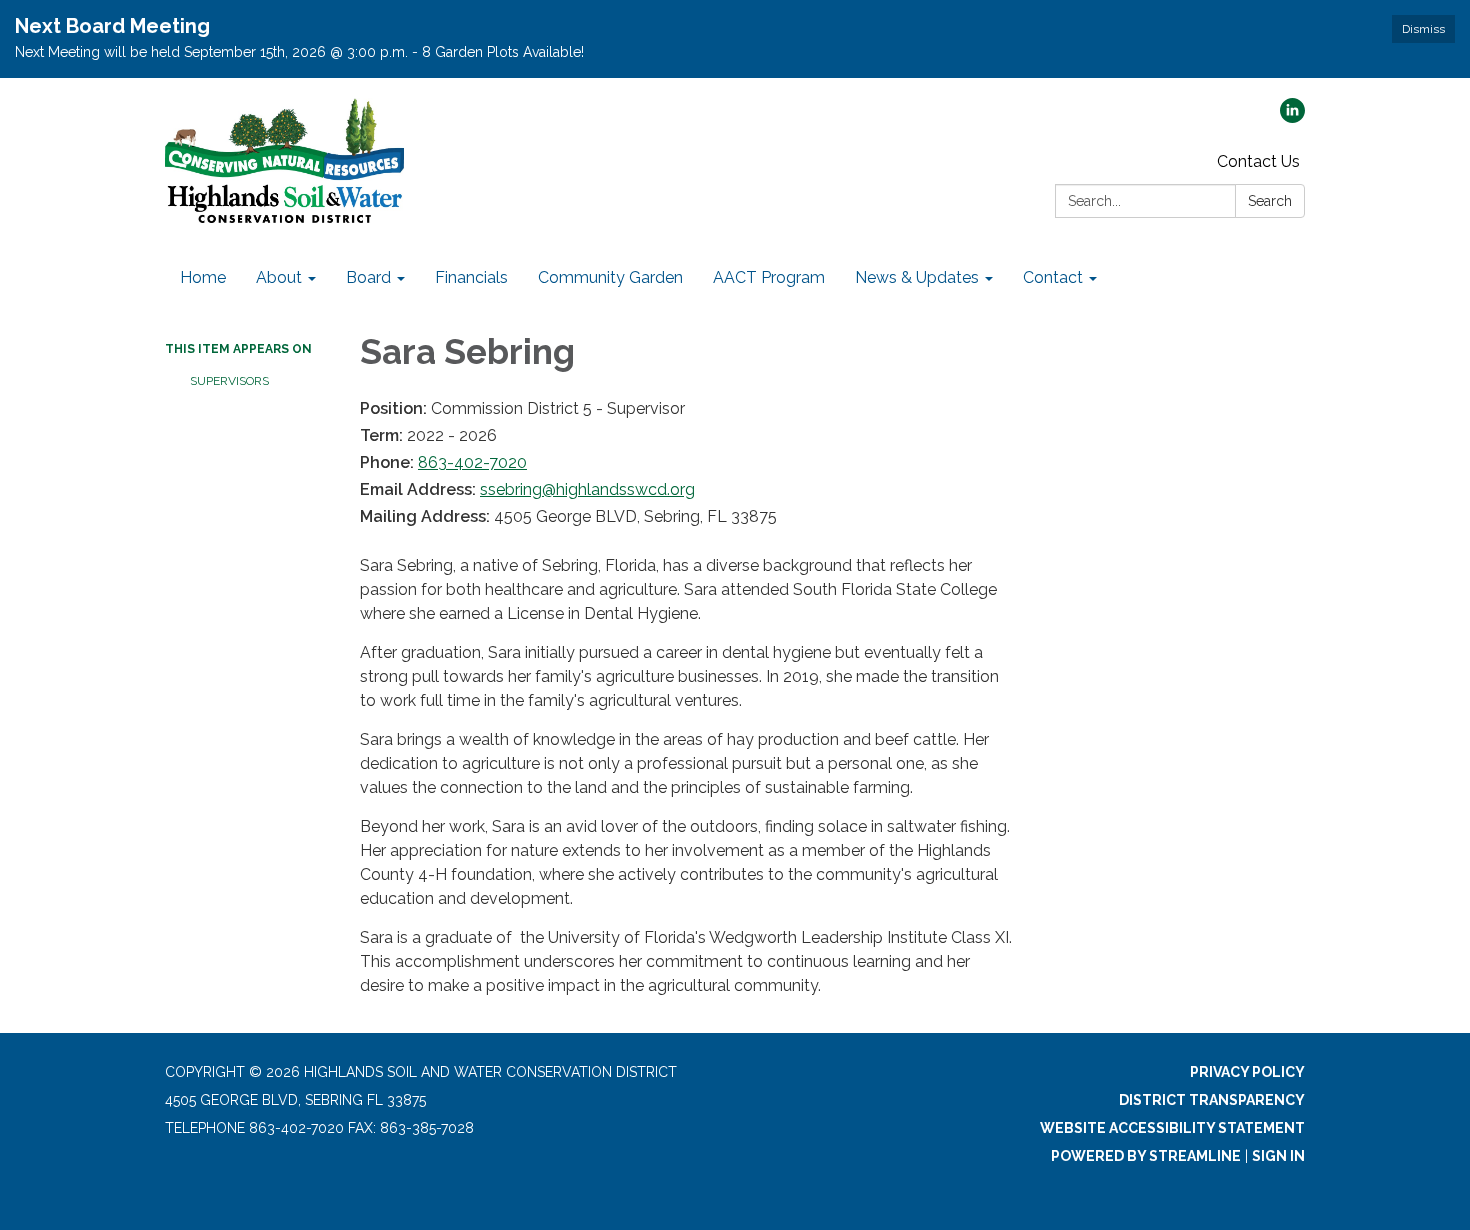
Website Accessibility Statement (1172, 1128)
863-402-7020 (472, 462)
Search (1270, 201)
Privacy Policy (1247, 1072)
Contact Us (1258, 161)
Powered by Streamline (1146, 1156)
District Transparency (1212, 1100)
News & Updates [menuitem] (917, 277)
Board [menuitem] (368, 277)
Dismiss (1423, 29)
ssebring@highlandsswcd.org (587, 489)
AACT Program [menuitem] (769, 277)
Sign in (1278, 1156)
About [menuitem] (279, 277)
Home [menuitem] (203, 277)
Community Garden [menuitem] (610, 277)
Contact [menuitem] (1053, 277)
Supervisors (229, 381)
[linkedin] (1292, 117)
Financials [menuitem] (471, 277)
